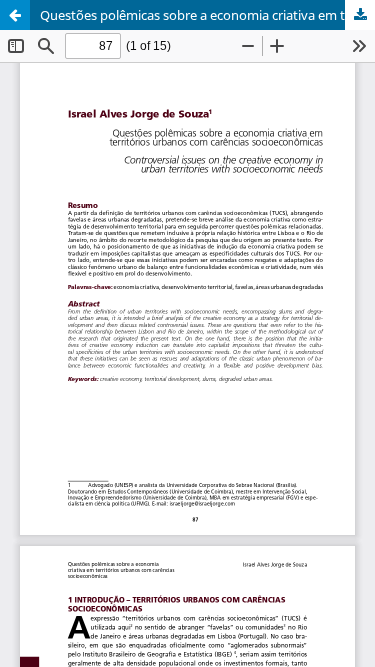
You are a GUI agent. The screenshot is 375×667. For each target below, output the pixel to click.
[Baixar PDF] (360, 15)
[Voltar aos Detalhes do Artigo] (15, 15)
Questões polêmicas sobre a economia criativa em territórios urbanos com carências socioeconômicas (207, 15)
